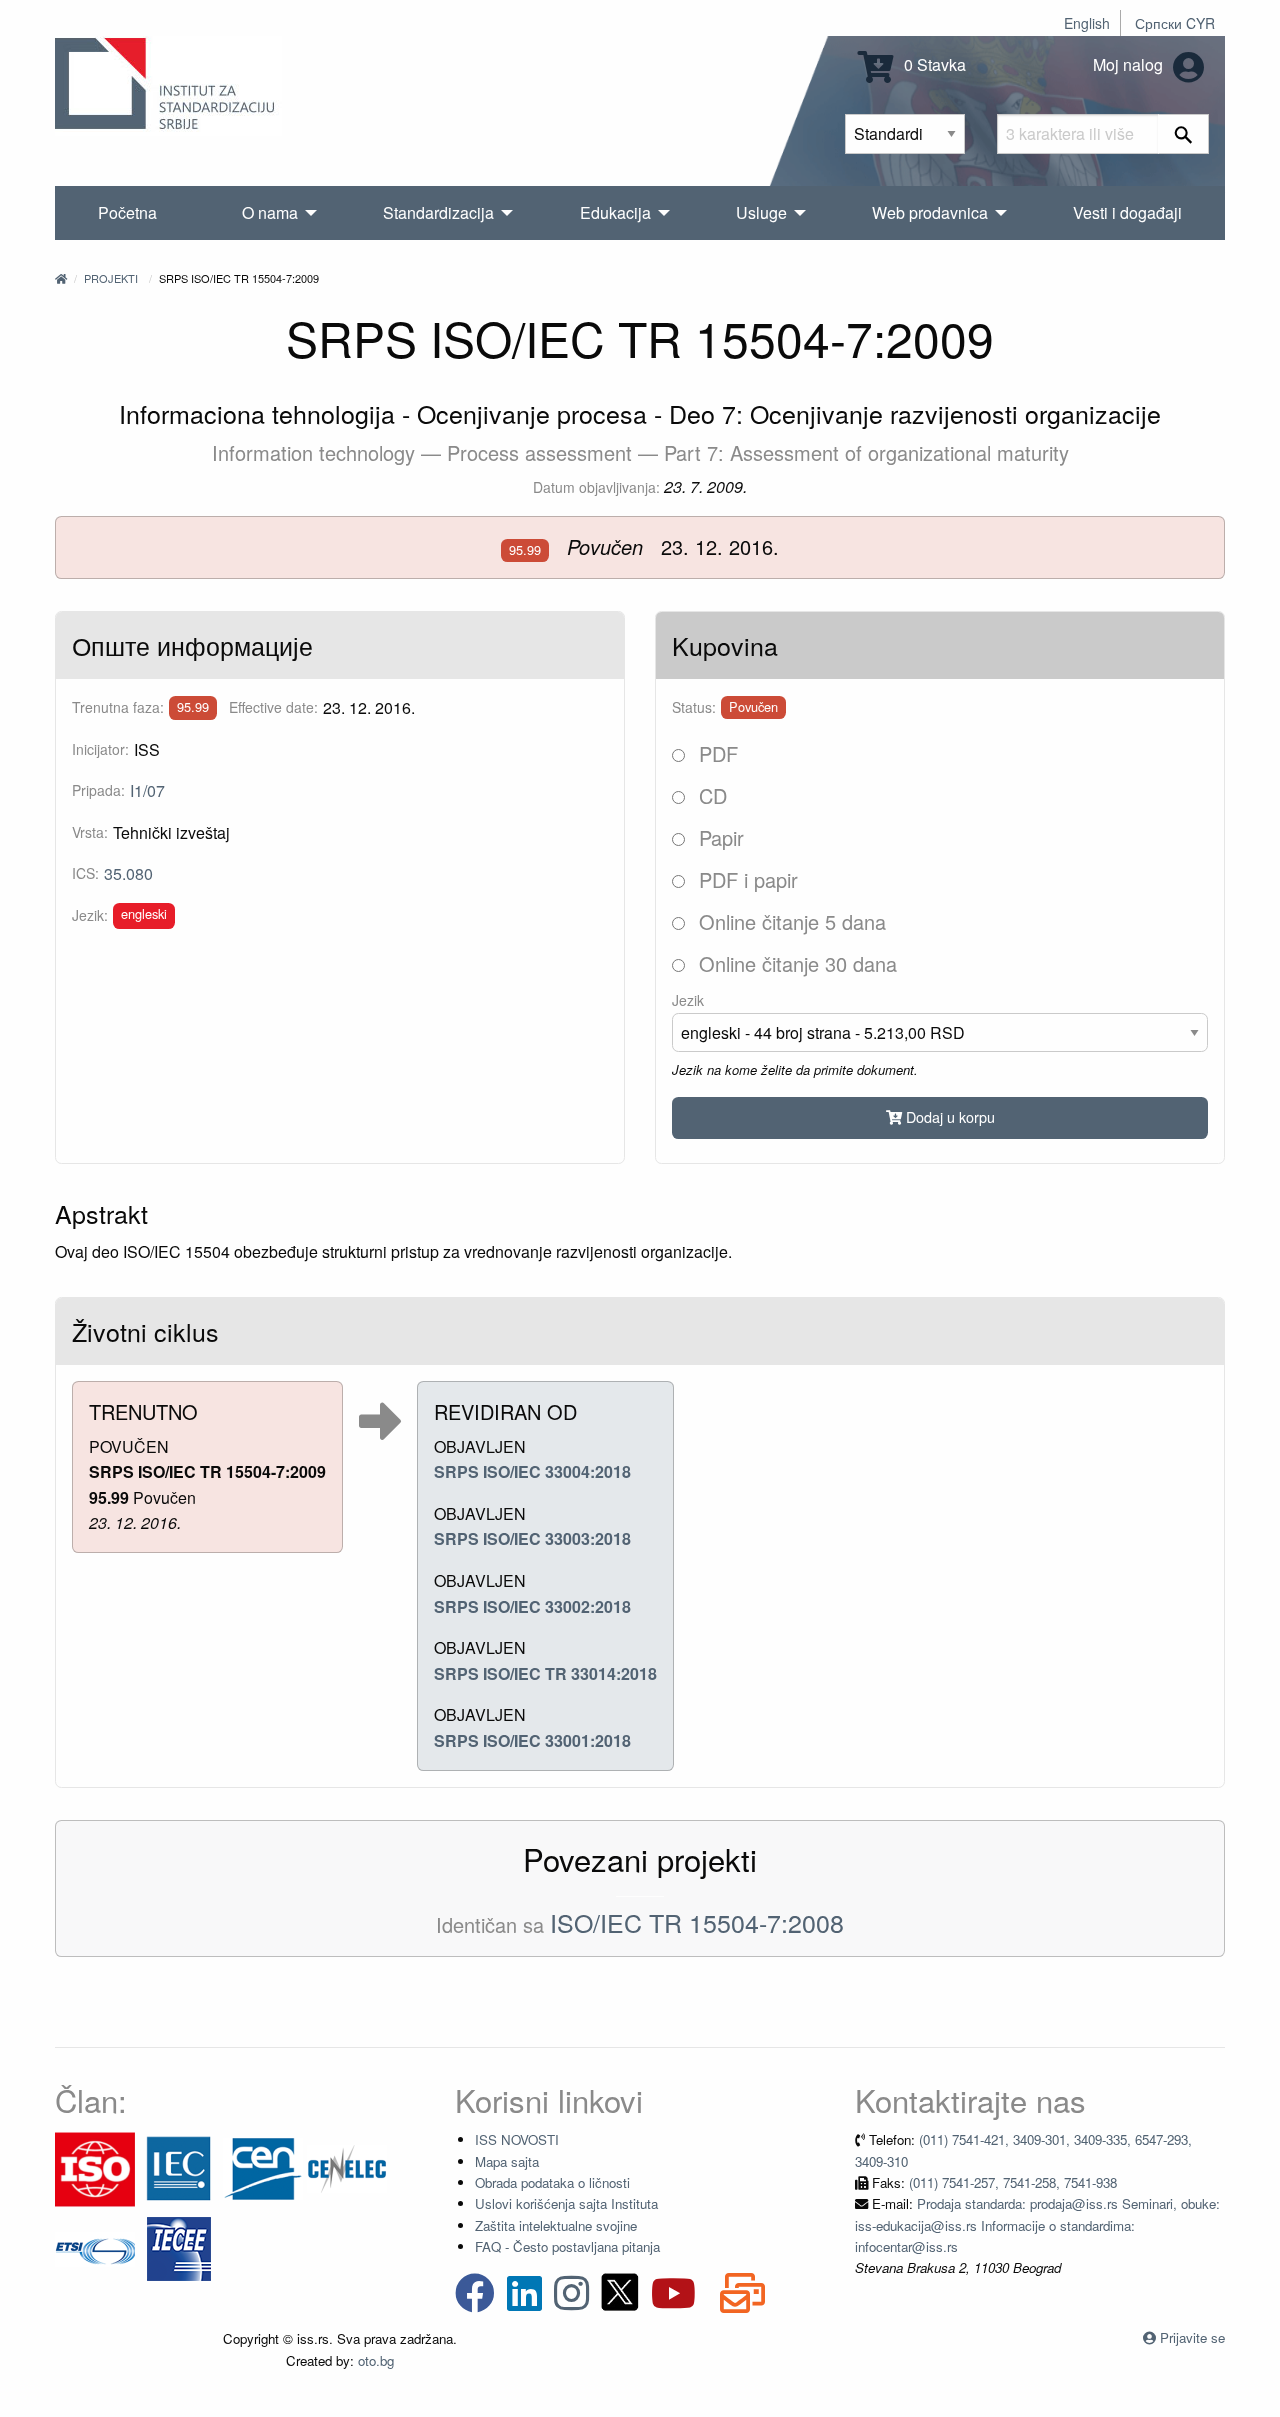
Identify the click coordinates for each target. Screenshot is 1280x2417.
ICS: (85, 873)
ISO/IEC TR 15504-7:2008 (697, 1922)
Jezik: (90, 915)
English (1087, 23)
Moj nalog (1130, 64)
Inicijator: (100, 749)
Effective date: (273, 707)
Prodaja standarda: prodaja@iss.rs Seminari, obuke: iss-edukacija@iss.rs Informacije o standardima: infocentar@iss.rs (1037, 2225)
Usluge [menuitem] (761, 212)
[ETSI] (95, 2247)
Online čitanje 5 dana (789, 921)
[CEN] (263, 2167)
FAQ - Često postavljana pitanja (567, 2246)
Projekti (111, 278)
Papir (718, 837)
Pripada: (98, 790)
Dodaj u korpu (948, 1116)
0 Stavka (933, 64)
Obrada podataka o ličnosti (552, 2182)
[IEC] (179, 2167)
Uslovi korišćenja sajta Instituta (566, 2203)
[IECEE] (179, 2247)
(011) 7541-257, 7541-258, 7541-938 (1013, 2182)
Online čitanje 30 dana (795, 963)
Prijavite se (1192, 2337)
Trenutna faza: (118, 707)
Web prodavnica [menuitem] (930, 212)
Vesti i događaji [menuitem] (1127, 212)
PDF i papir (745, 879)
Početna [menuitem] (127, 212)
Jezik (688, 1000)
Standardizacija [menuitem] (438, 212)
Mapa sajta (507, 2161)
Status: (694, 707)
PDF (715, 753)
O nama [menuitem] (270, 212)
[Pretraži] (1183, 134)
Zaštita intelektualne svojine (556, 2225)
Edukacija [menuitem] (615, 212)
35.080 (128, 873)
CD (710, 795)
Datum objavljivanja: (596, 487)
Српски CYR (1175, 23)
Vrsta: (90, 832)
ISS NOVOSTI (517, 2139)
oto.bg (376, 2360)
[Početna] (61, 278)
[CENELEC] (347, 2167)
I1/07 (147, 790)
